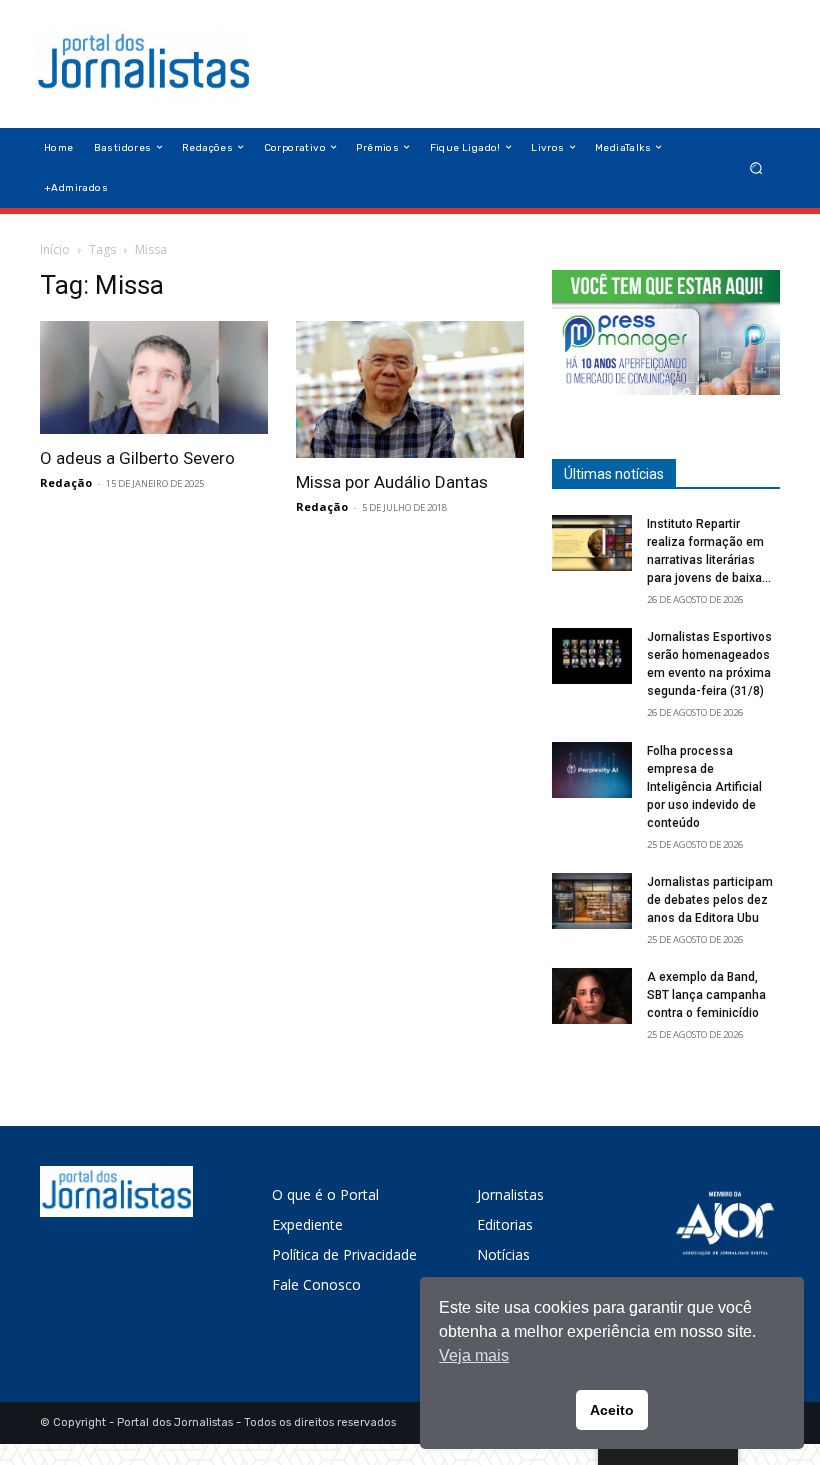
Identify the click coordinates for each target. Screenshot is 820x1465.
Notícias (503, 1254)
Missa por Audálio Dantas (392, 482)
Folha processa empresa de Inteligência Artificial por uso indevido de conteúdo (704, 787)
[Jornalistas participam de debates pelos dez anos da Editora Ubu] (592, 901)
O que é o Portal (325, 1194)
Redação (66, 482)
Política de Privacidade (344, 1254)
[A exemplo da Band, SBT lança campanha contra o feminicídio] (592, 996)
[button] (756, 167)
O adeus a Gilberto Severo (137, 458)
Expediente (307, 1224)
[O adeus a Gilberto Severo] (154, 377)
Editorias (505, 1224)
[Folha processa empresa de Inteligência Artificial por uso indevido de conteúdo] (592, 770)
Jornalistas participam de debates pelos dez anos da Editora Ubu (710, 900)
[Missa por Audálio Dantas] (410, 389)
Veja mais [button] (474, 1355)
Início (55, 249)
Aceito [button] (612, 1410)
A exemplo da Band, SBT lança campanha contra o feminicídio (706, 995)
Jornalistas (510, 1194)
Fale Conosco (316, 1284)
